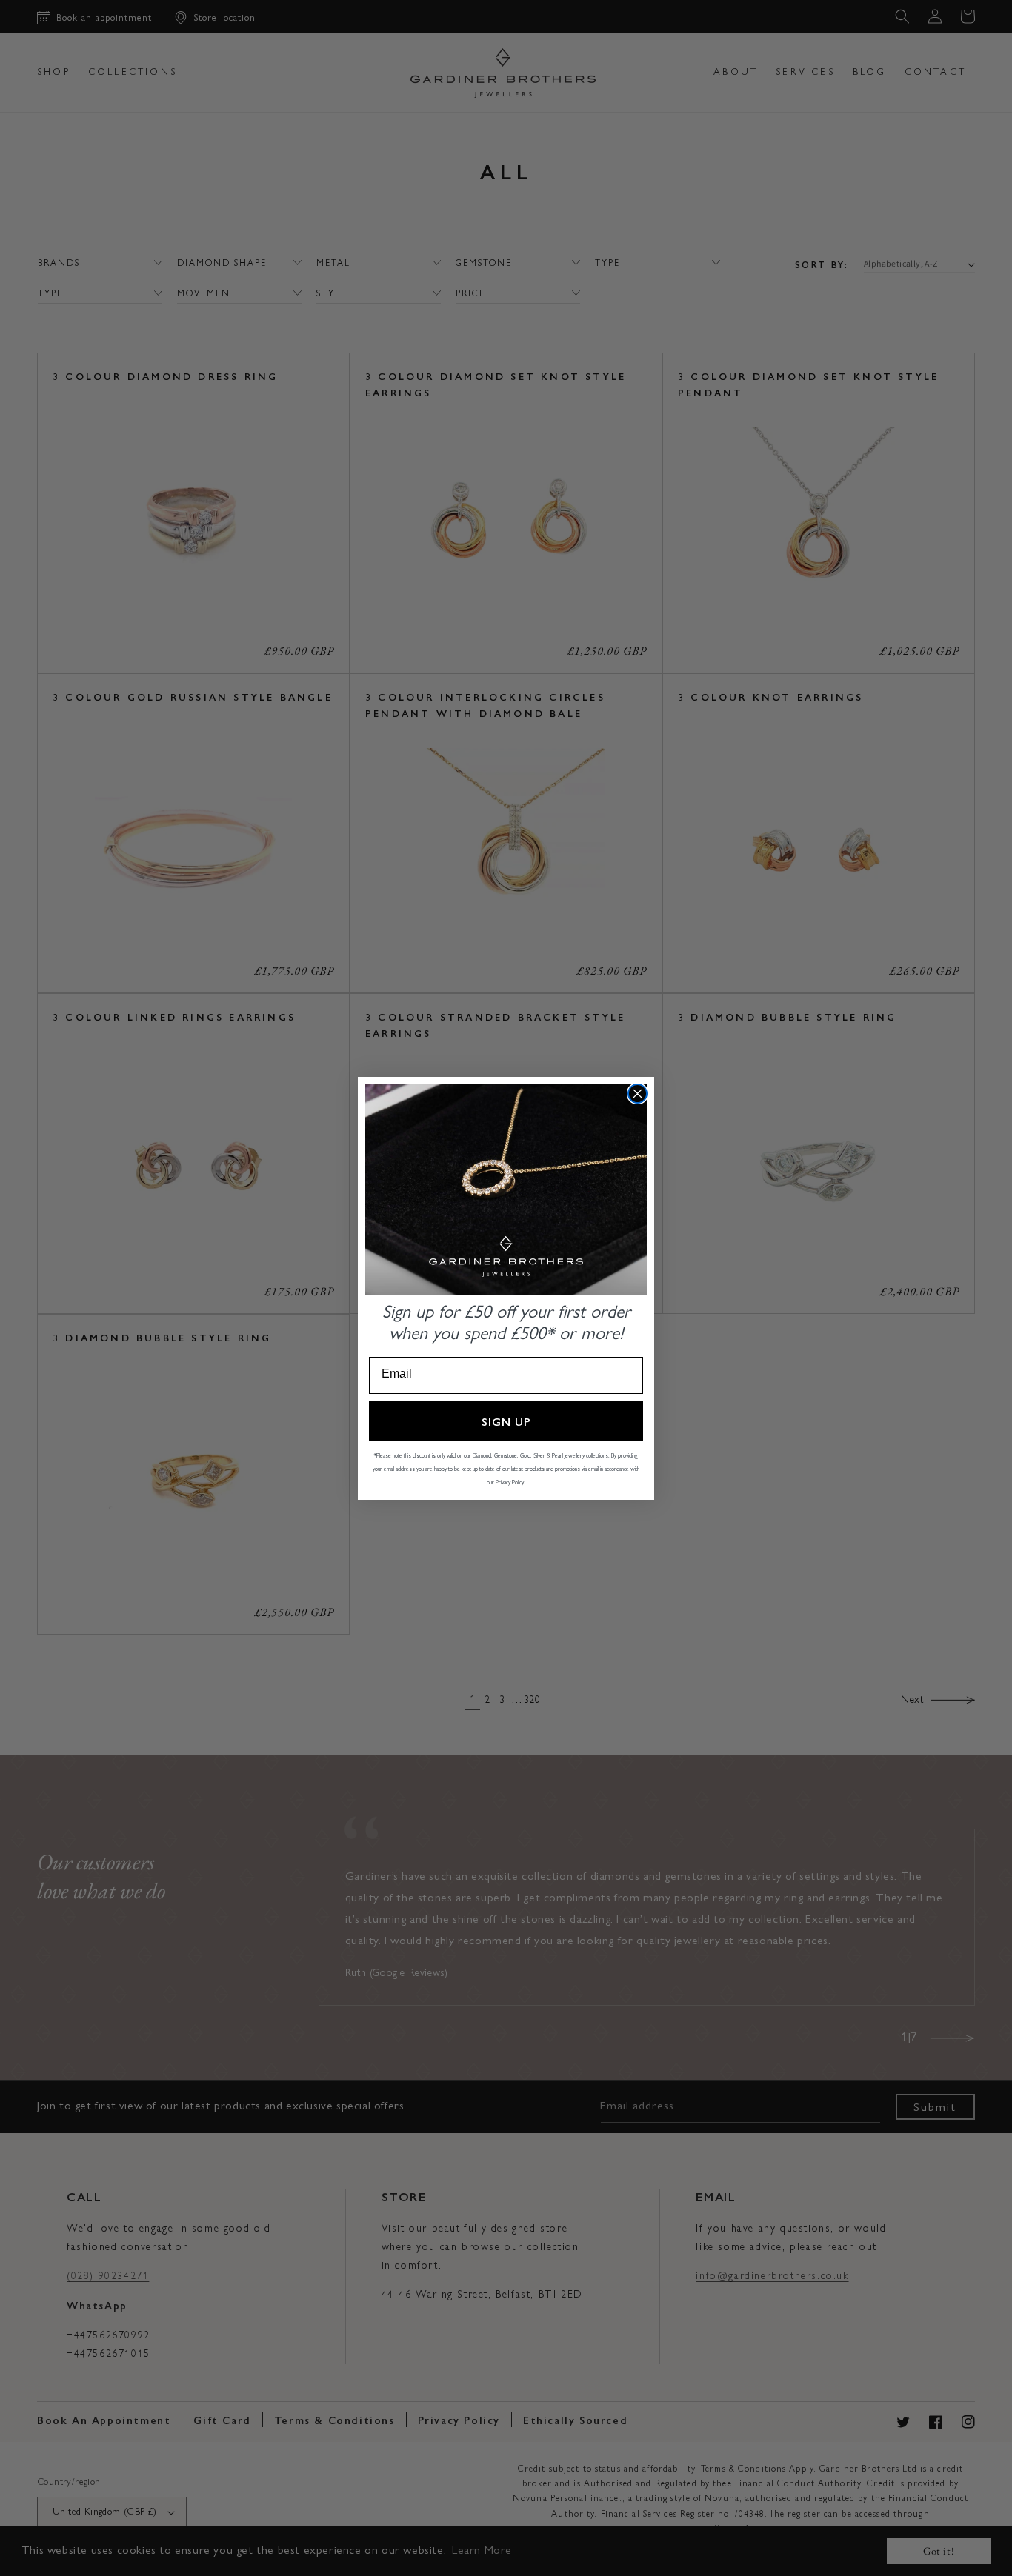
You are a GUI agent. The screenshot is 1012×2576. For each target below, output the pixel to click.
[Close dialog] (638, 1094)
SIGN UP (506, 1421)
